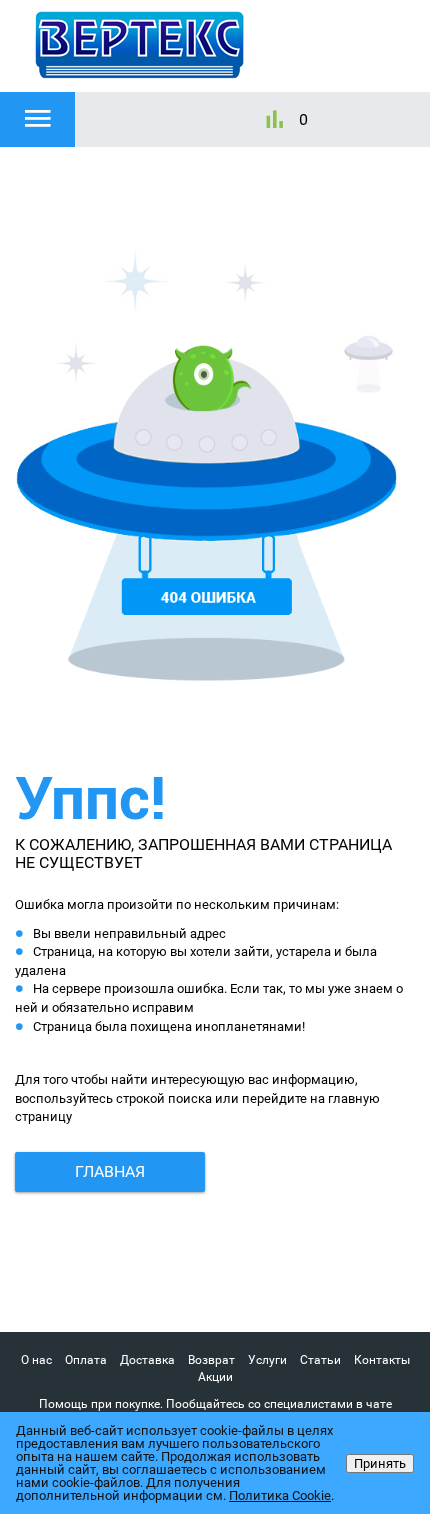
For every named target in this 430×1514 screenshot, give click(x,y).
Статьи (320, 1360)
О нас (36, 1360)
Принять (380, 1463)
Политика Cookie (280, 1495)
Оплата (86, 1360)
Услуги (267, 1360)
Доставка (147, 1360)
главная (110, 1171)
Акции (215, 1377)
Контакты (382, 1360)
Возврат (211, 1360)
